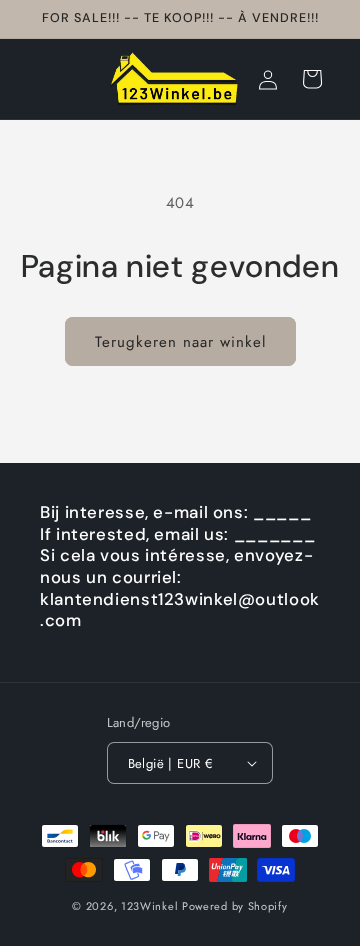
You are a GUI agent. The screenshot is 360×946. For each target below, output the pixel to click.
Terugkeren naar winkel (180, 342)
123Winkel (149, 906)
